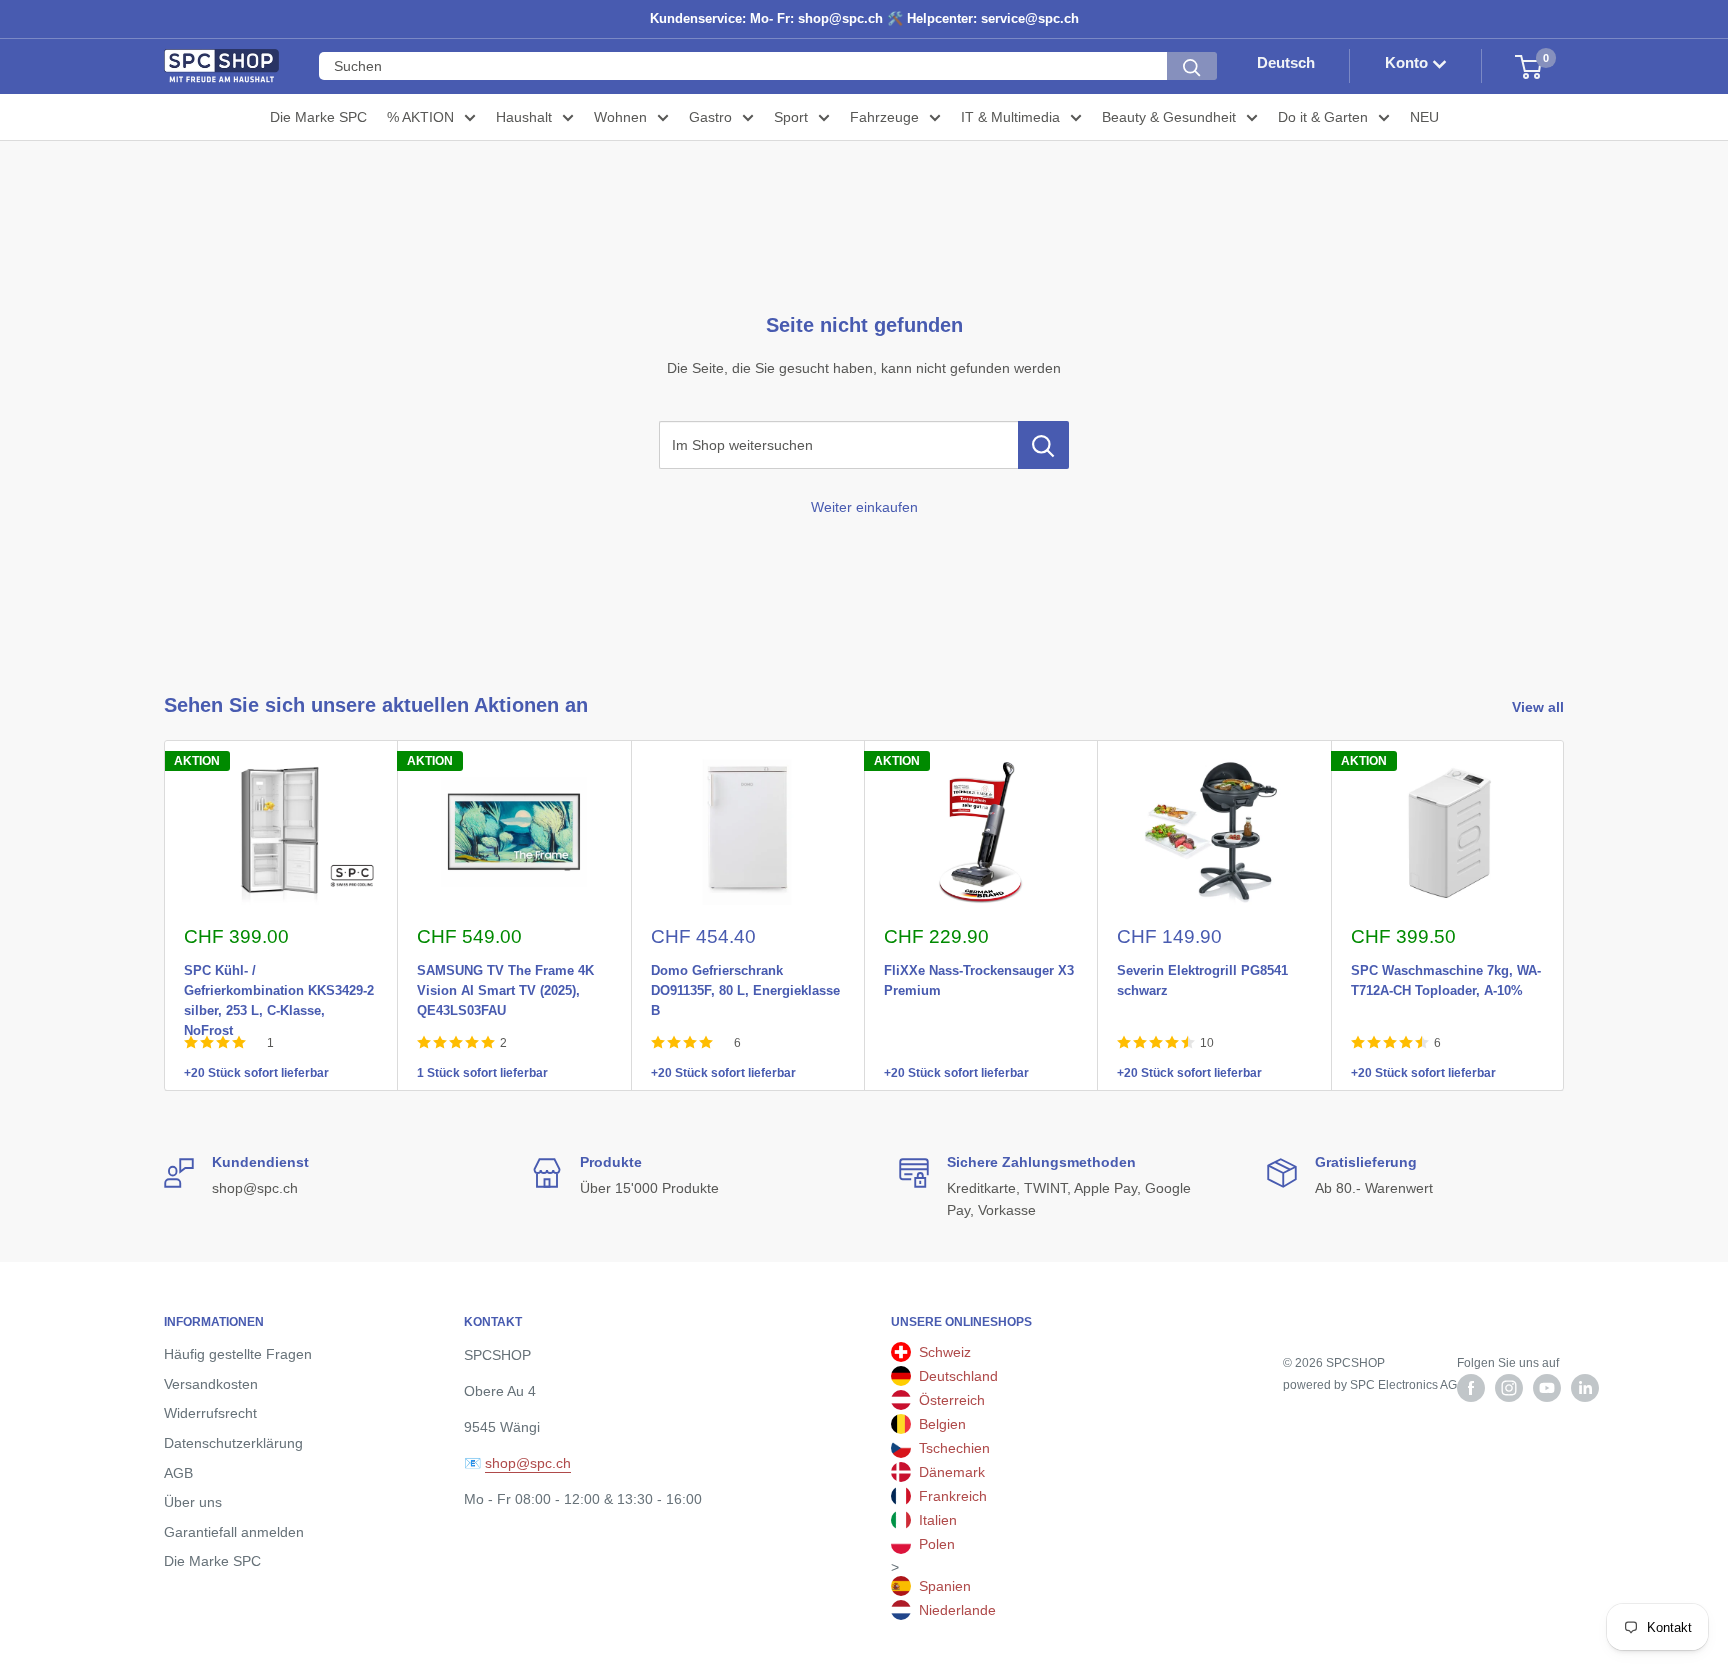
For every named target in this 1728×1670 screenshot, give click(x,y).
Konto (1408, 63)
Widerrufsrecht (210, 1413)
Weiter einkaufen (864, 507)
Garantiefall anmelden (234, 1532)
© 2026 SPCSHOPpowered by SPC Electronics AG (1370, 1374)
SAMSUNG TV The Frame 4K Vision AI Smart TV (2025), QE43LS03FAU (505, 967)
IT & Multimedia (1010, 117)
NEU (1424, 117)
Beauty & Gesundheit (1169, 117)
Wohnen (620, 117)
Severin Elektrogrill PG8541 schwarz (1202, 967)
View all (1540, 707)
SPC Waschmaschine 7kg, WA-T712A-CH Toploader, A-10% (1446, 967)
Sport (791, 117)
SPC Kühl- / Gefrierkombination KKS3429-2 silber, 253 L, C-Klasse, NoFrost (279, 967)
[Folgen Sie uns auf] (1471, 1388)
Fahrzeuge (884, 117)
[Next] (1564, 915)
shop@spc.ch (528, 1463)
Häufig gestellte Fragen (238, 1354)
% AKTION (420, 117)
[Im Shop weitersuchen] (1043, 445)
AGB (178, 1473)
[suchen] (1192, 67)
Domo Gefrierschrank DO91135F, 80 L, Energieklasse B (745, 967)
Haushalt (524, 117)
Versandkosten (211, 1384)
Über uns (193, 1502)
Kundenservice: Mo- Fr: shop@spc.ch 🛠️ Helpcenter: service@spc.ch (864, 18)
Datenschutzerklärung (233, 1443)
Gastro (710, 117)
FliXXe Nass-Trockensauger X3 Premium (979, 967)
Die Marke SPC (318, 117)
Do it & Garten (1323, 117)
